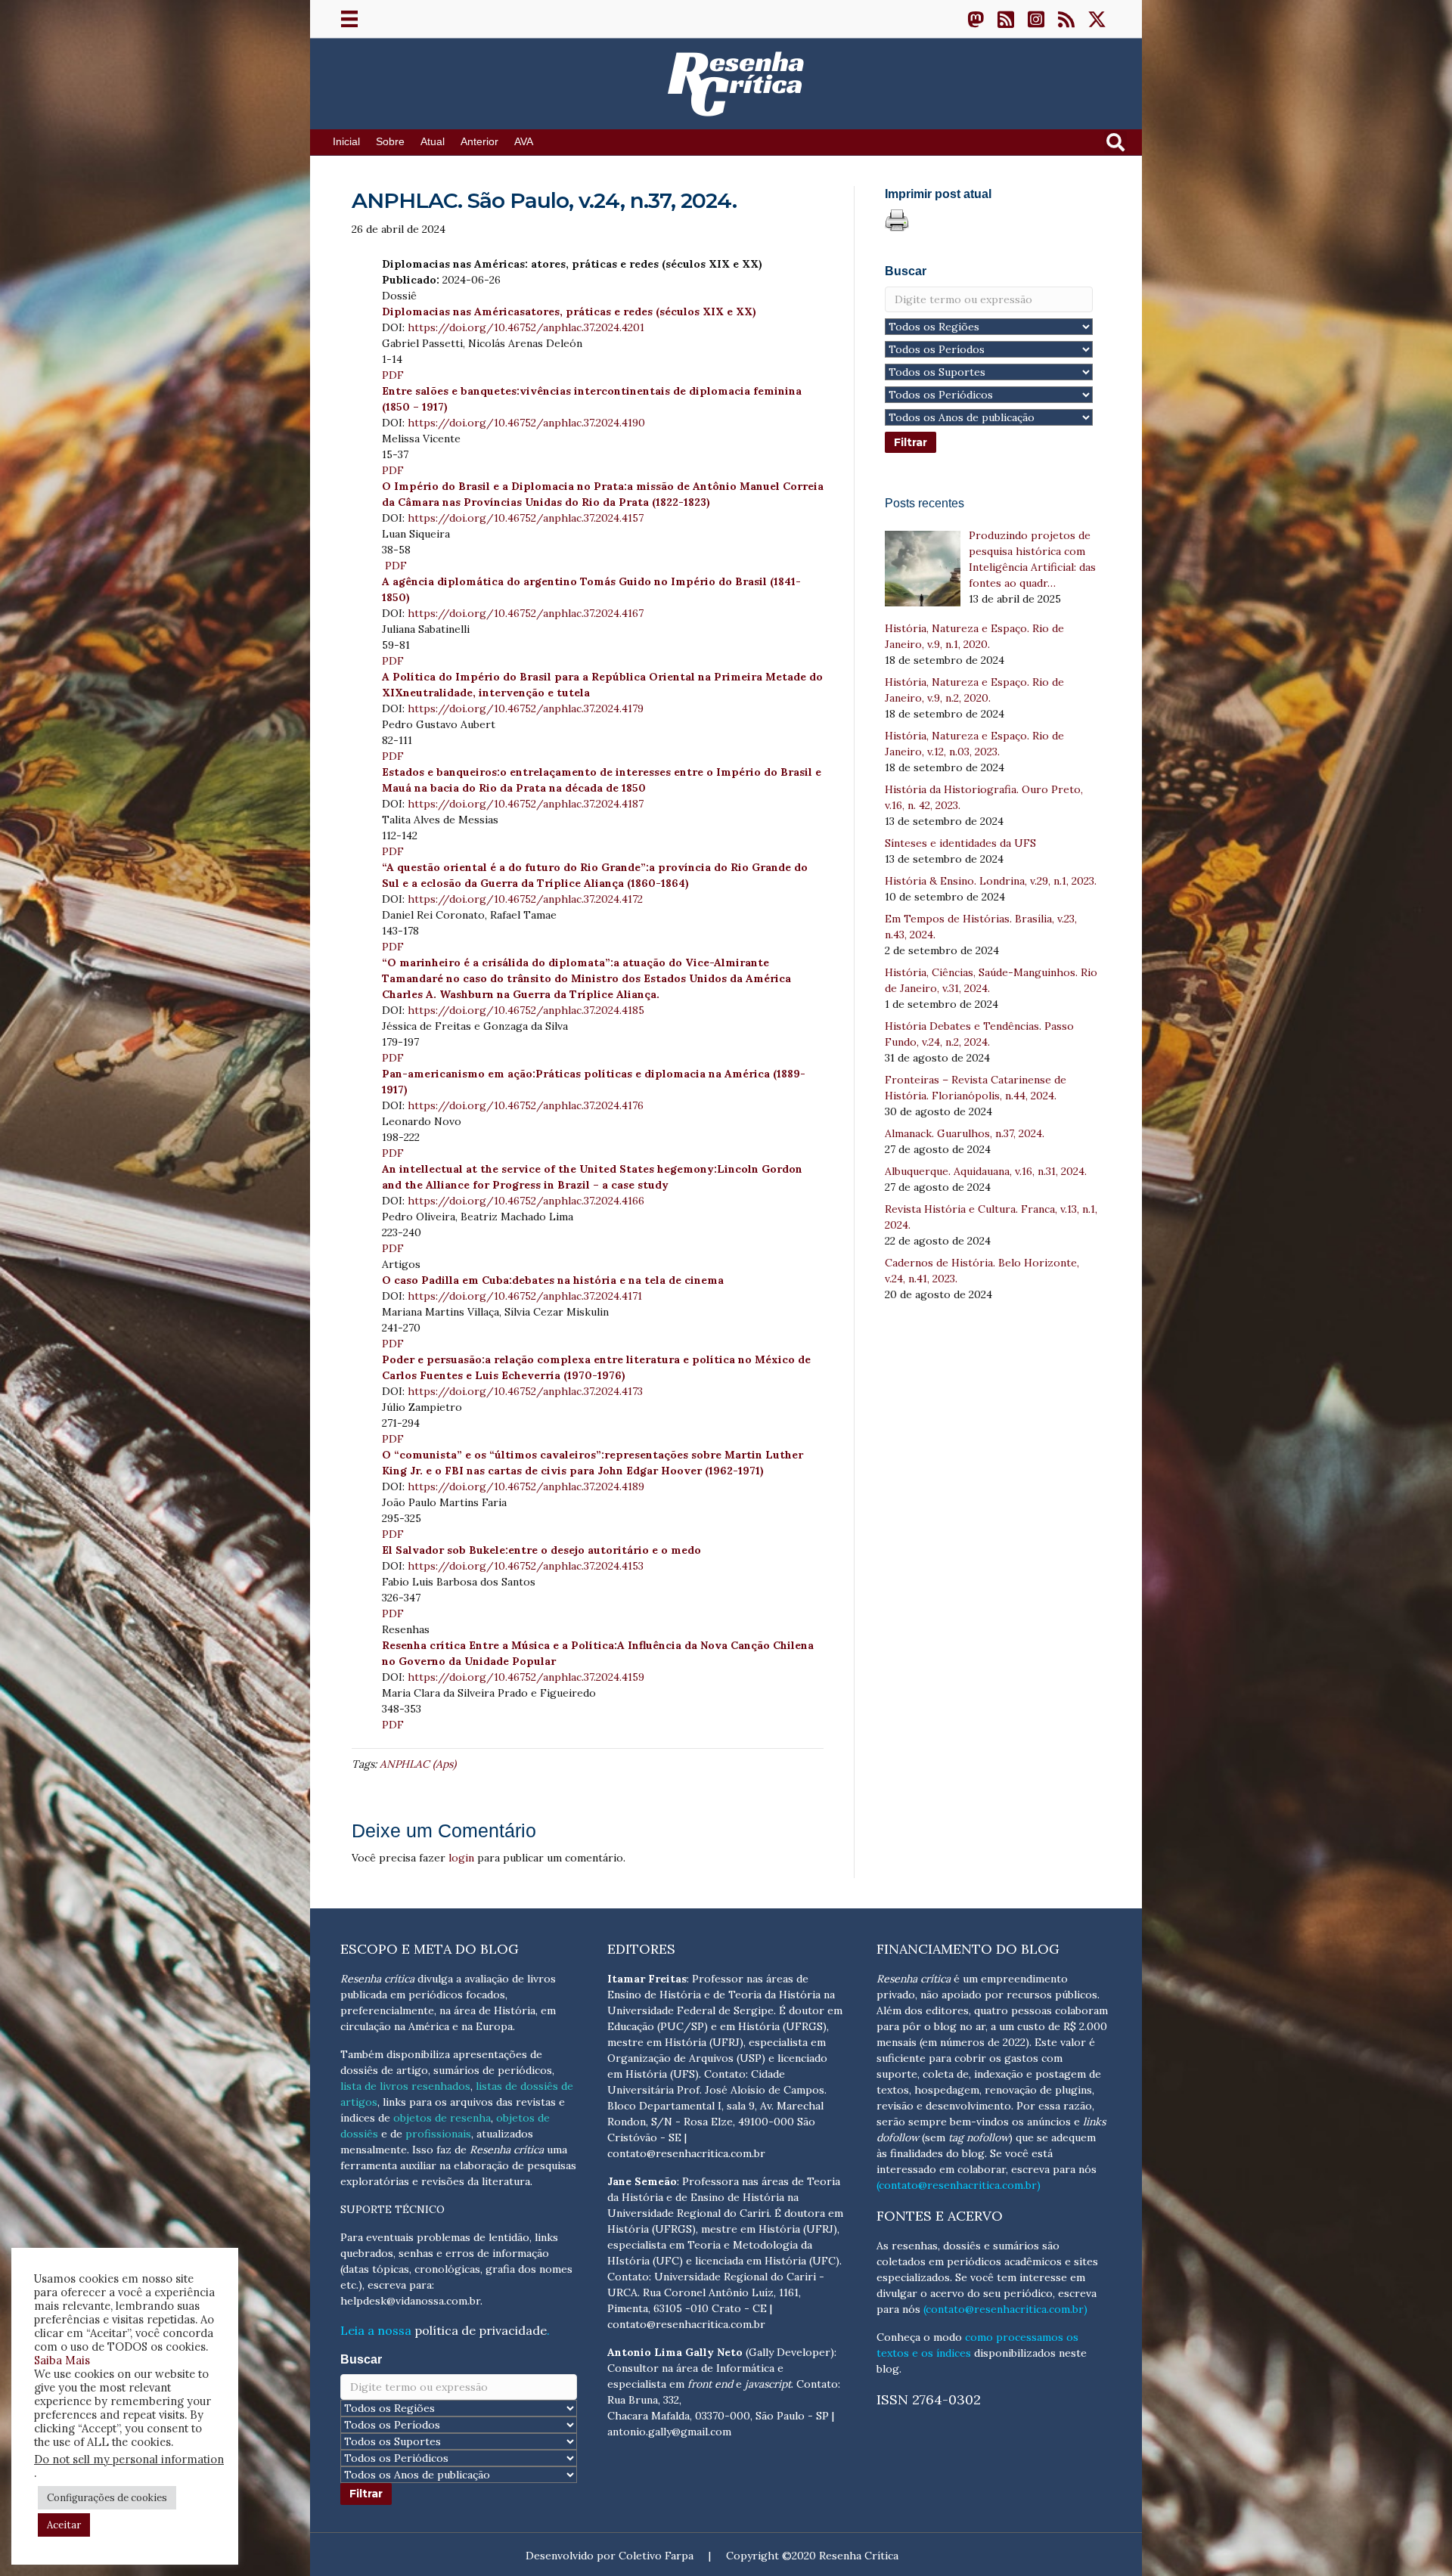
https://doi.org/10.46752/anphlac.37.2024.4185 (526, 1010)
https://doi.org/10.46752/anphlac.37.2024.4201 (526, 327)
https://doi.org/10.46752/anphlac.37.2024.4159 (526, 1677)
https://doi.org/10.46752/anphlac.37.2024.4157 (526, 518)
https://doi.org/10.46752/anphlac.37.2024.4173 (525, 1391)
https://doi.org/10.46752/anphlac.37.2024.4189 (526, 1486)
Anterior (479, 142)
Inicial (346, 142)
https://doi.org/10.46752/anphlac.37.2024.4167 (526, 613)
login (461, 1858)
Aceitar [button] (64, 2525)
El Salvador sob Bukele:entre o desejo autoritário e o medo (541, 1550)
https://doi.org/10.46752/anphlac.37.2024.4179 (526, 708)
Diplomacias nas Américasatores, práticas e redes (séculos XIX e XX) (569, 312)
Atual (433, 142)
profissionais (438, 2134)
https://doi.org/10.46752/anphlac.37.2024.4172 (525, 899)
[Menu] (349, 19)
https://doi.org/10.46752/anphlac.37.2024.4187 (526, 804)
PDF (393, 375)
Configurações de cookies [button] (107, 2498)
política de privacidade (481, 2330)
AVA (524, 142)
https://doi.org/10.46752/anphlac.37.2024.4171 (525, 1296)
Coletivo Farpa (656, 2556)
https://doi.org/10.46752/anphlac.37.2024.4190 (526, 423)
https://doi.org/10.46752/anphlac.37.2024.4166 (526, 1201)
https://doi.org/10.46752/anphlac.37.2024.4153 (526, 1566)
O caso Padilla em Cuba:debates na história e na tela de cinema (553, 1280)
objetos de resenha (442, 2118)
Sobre (390, 142)
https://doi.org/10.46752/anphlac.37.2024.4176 (526, 1105)
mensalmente (374, 2150)
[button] (976, 19)
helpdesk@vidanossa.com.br (410, 2301)
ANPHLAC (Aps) (418, 1764)
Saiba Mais (62, 2360)
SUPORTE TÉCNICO (392, 2209)
